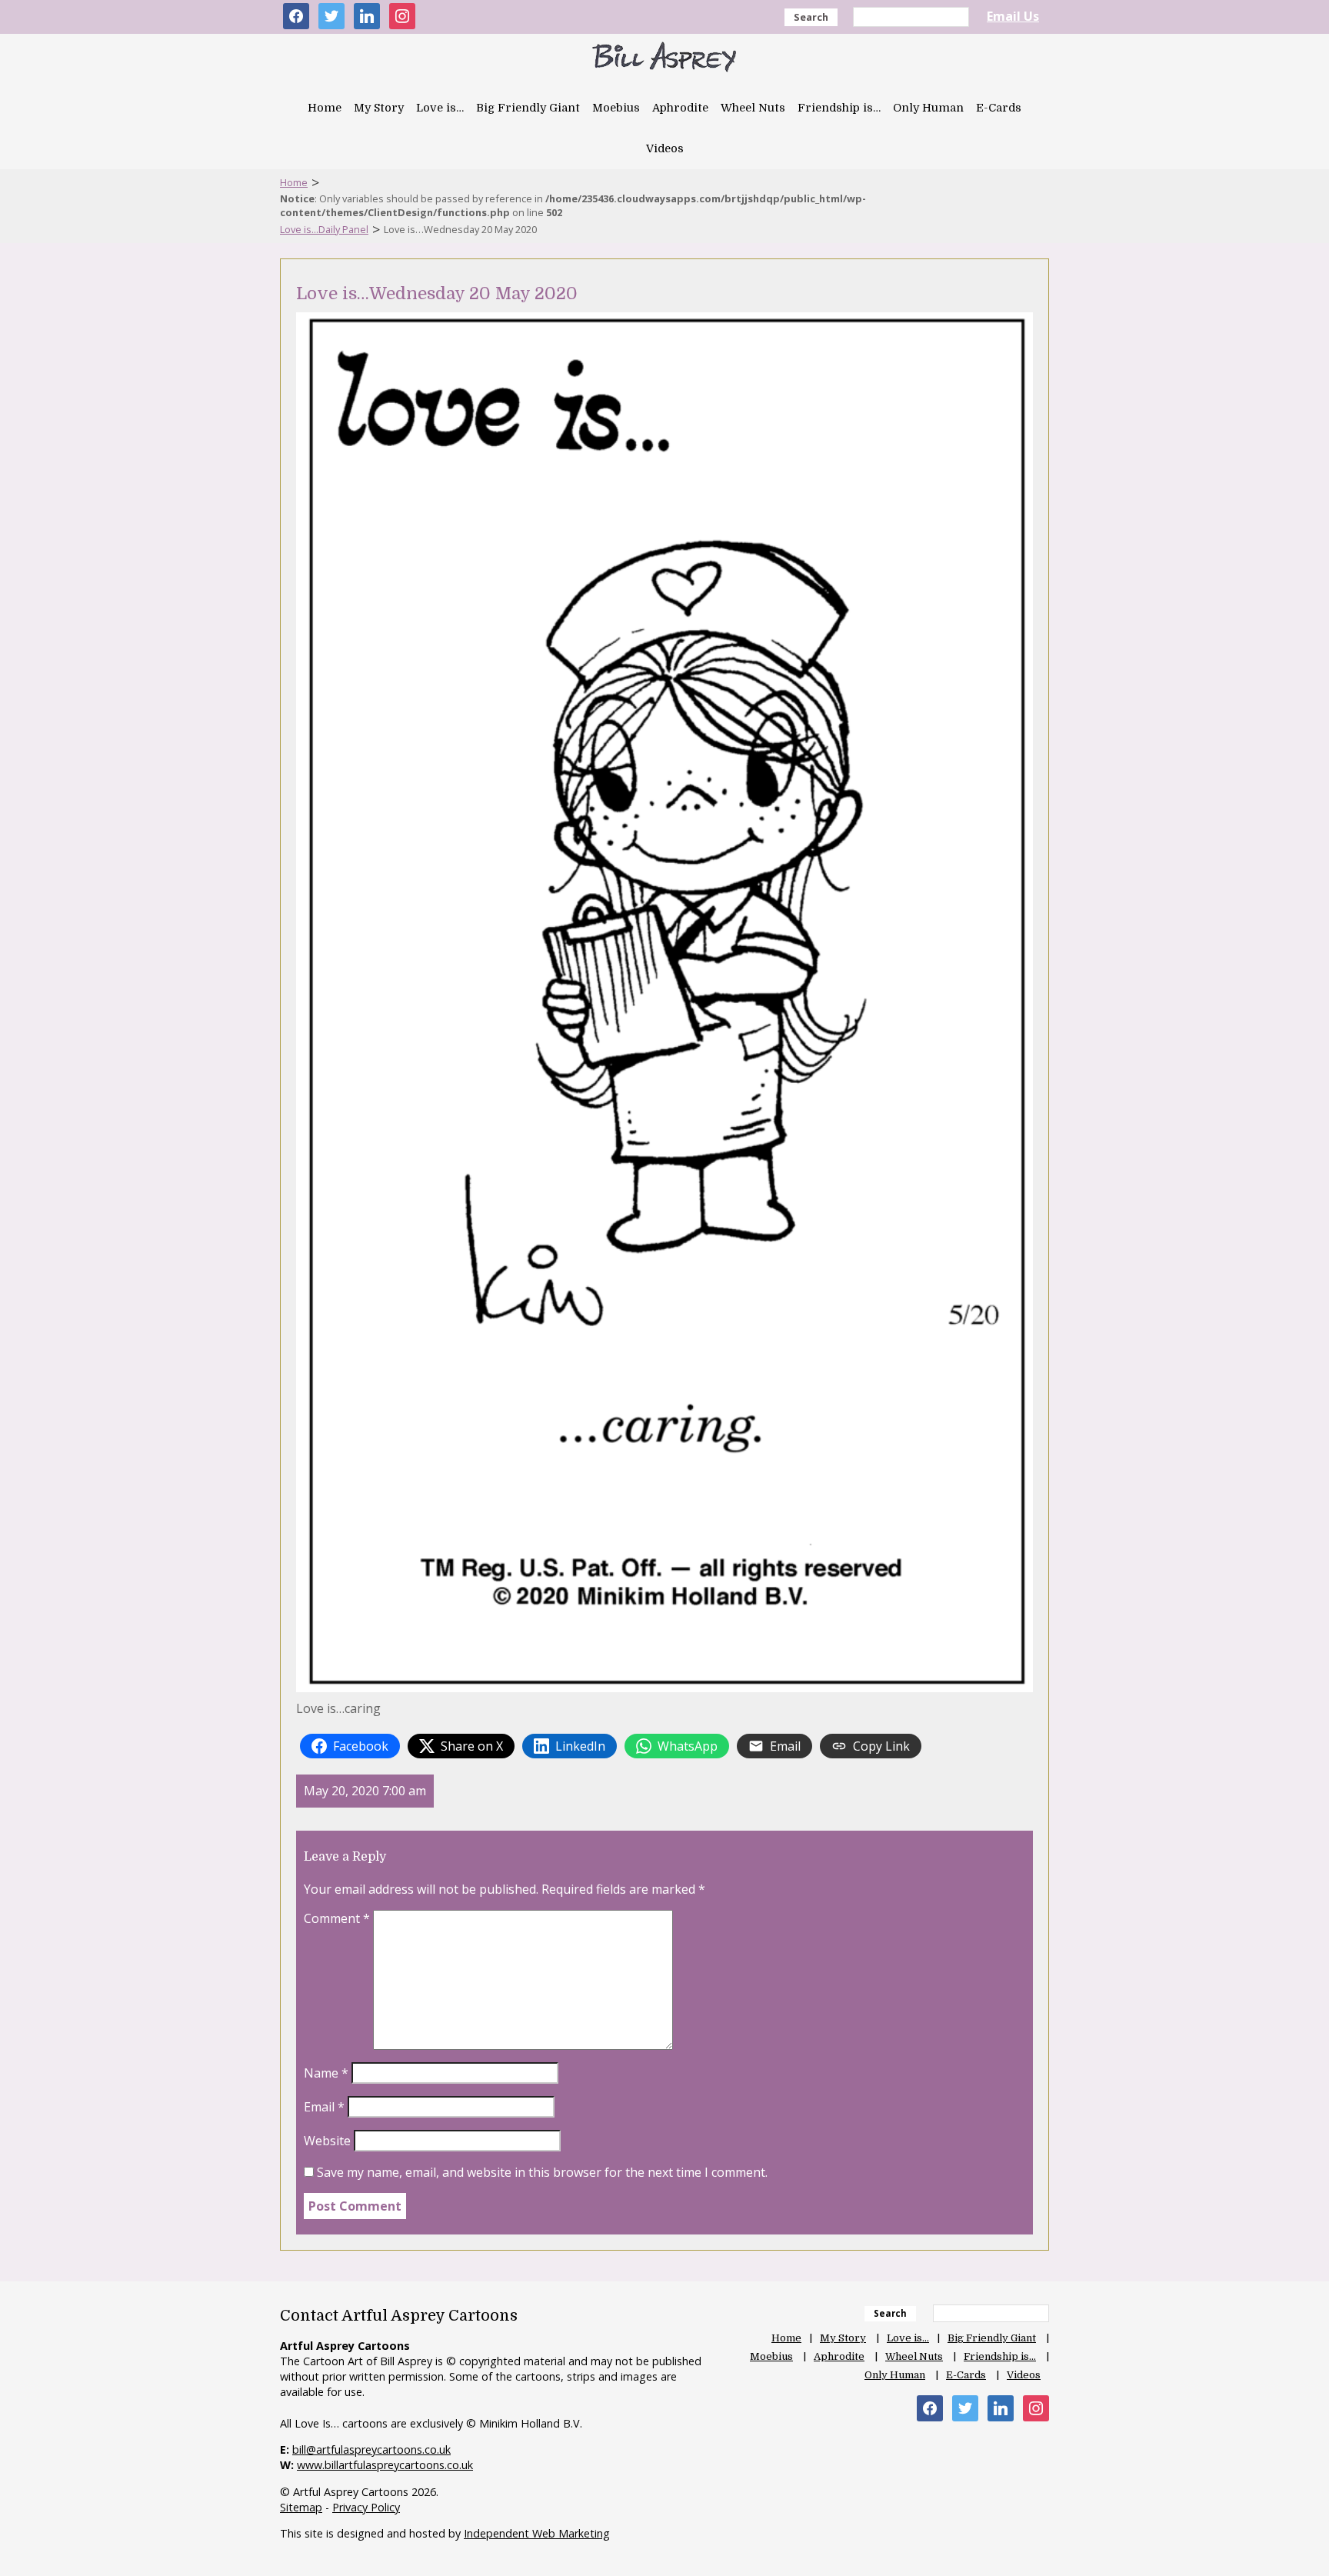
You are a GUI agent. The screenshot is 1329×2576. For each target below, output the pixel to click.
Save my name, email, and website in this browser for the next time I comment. (542, 2172)
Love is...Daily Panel (324, 229)
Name (326, 2073)
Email (324, 2107)
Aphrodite (680, 108)
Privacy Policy (366, 2507)
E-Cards (999, 108)
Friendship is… (839, 108)
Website (327, 2141)
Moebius (616, 108)
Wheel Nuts (753, 108)
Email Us (1013, 16)
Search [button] (811, 17)
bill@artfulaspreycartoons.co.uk (371, 2449)
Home (325, 108)
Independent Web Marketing (537, 2533)
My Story (379, 108)
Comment (337, 1918)
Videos (665, 148)
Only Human (928, 108)
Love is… (440, 108)
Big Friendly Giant (528, 108)
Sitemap (301, 2507)
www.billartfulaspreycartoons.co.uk (385, 2465)
